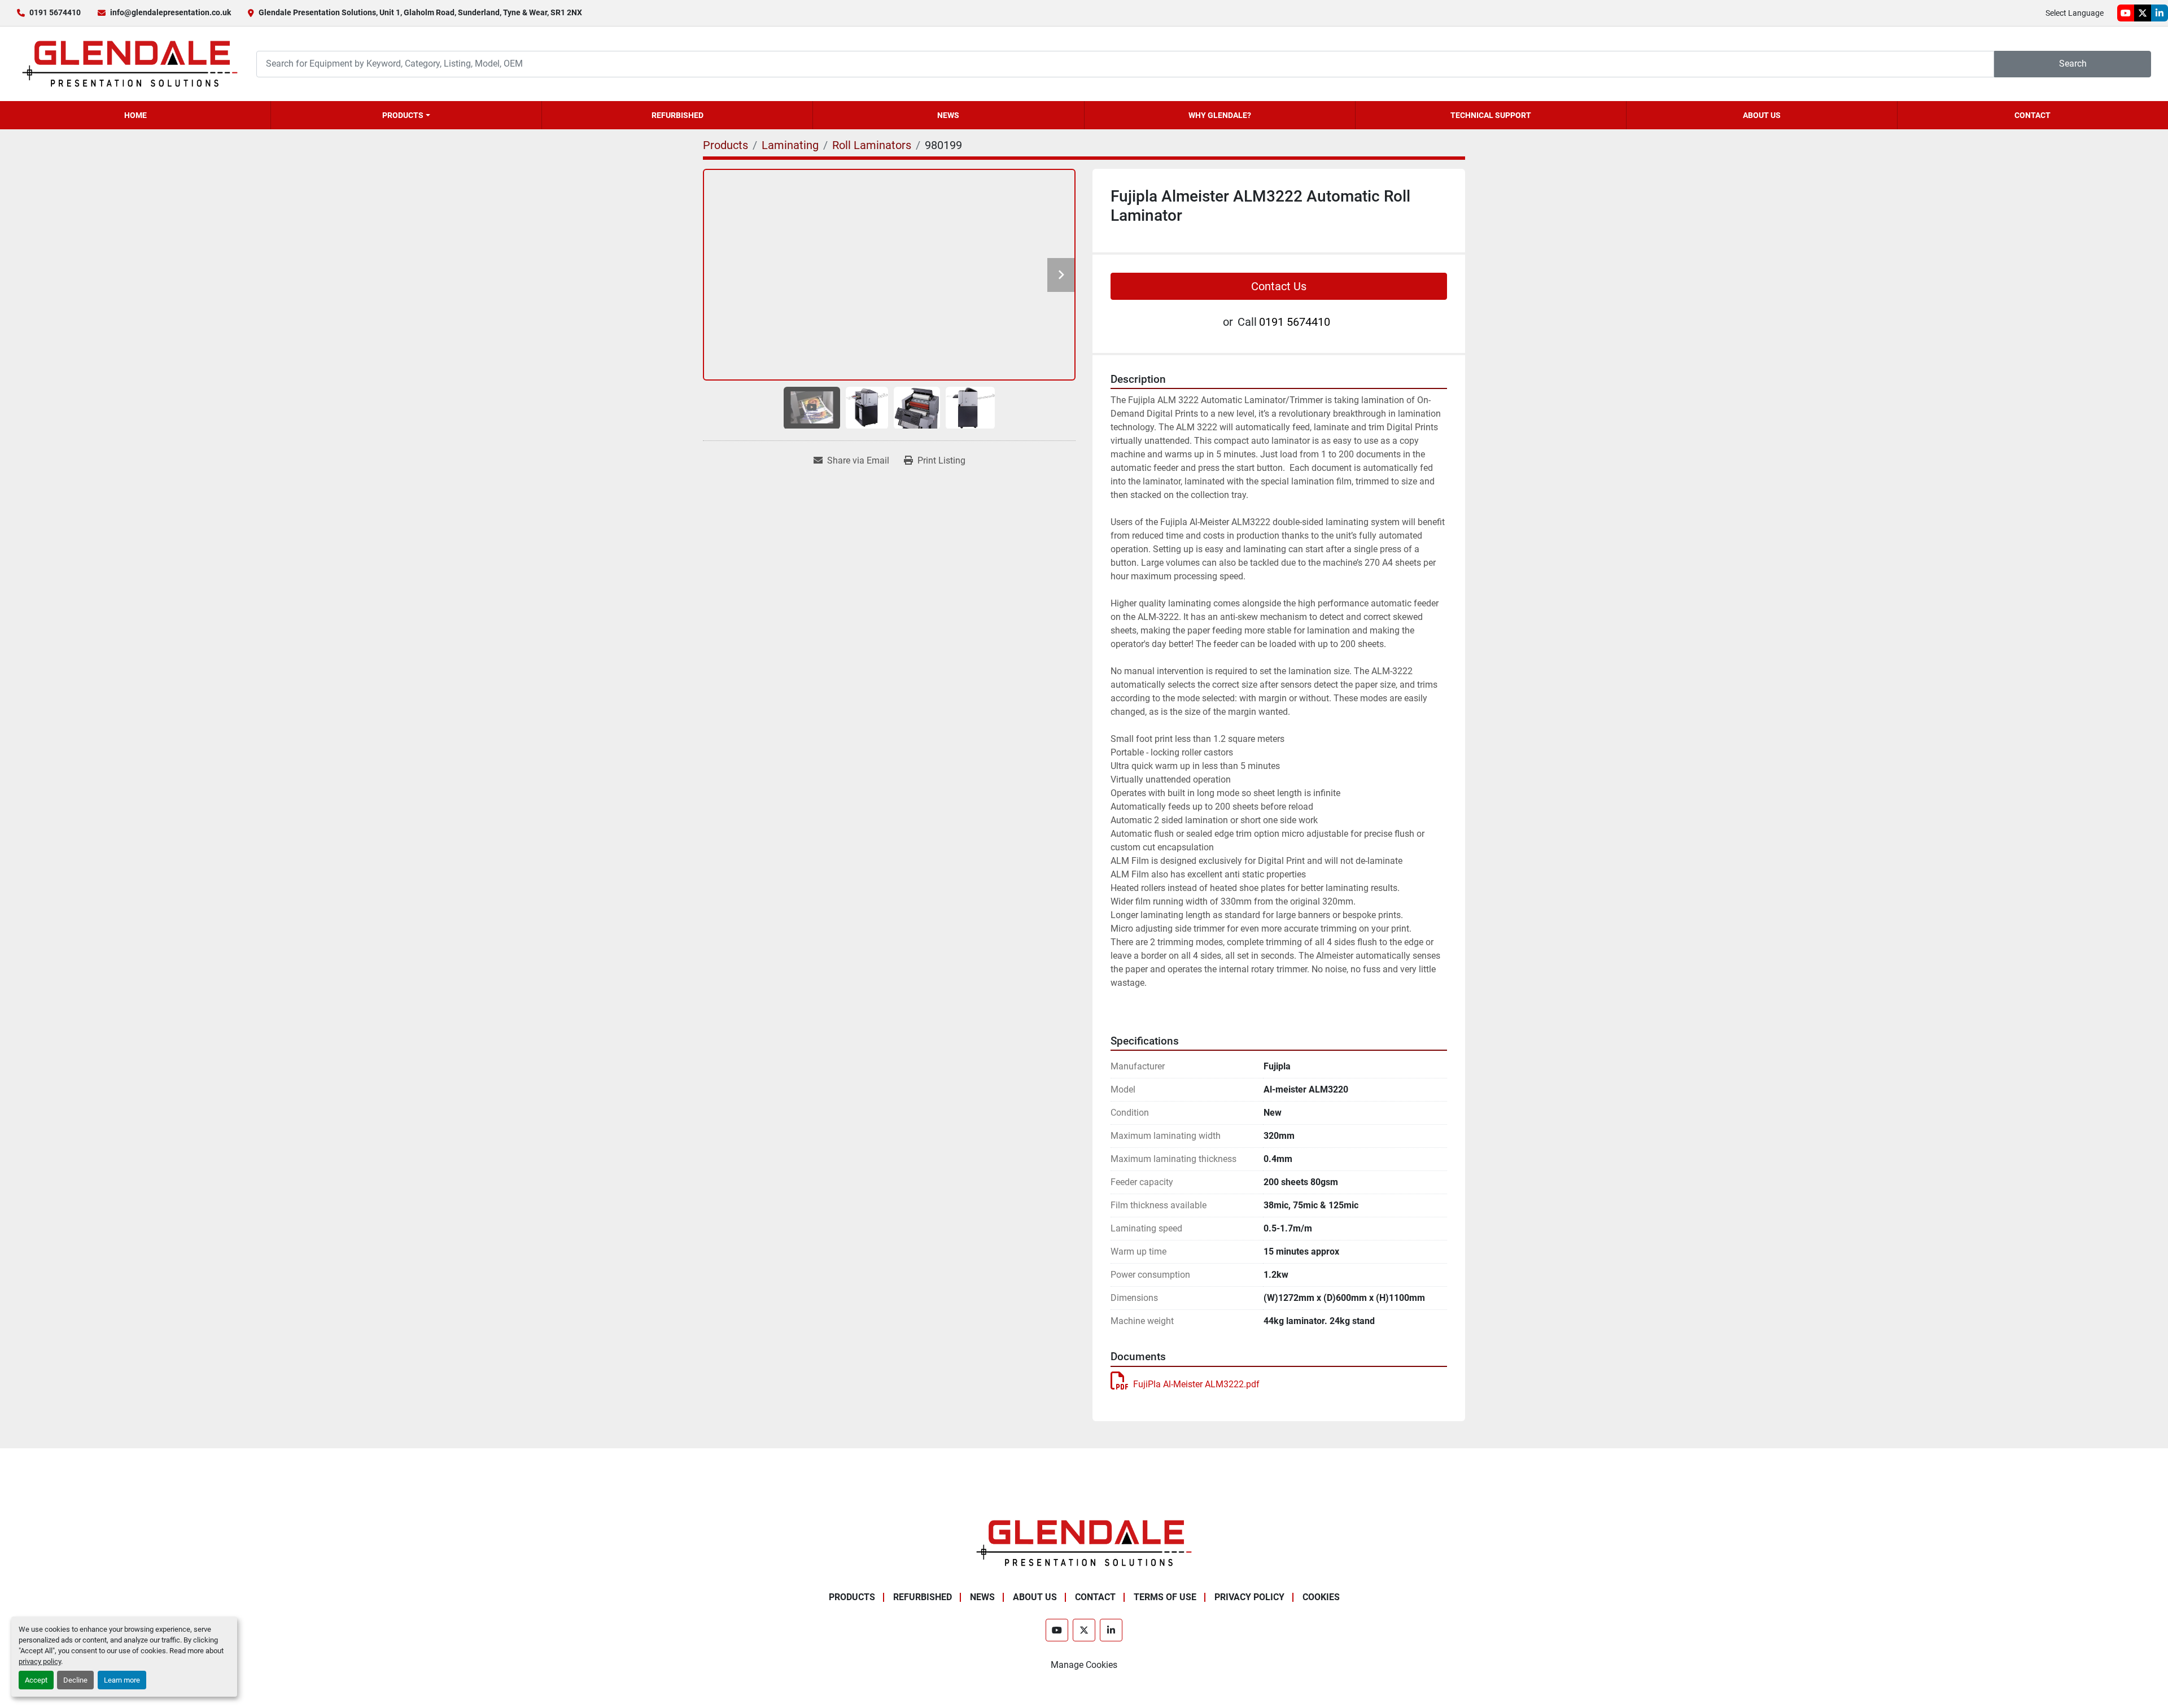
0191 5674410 (55, 12)
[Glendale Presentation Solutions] (1084, 1542)
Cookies (1321, 1597)
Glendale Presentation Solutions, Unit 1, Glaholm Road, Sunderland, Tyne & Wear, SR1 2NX (420, 12)
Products (403, 115)
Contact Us (1279, 286)
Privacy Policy (1249, 1597)
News (948, 115)
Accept (36, 1680)
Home (135, 115)
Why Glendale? (1220, 115)
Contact (2032, 115)
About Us (1762, 115)
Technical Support (1491, 115)
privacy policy (40, 1661)
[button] (406, 115)
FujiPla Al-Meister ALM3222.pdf (1196, 1384)
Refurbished (677, 115)
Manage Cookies (1084, 1665)
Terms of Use (1165, 1597)
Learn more (122, 1680)
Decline (75, 1680)
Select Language (2075, 13)
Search (2073, 64)
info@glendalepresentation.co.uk (171, 12)
